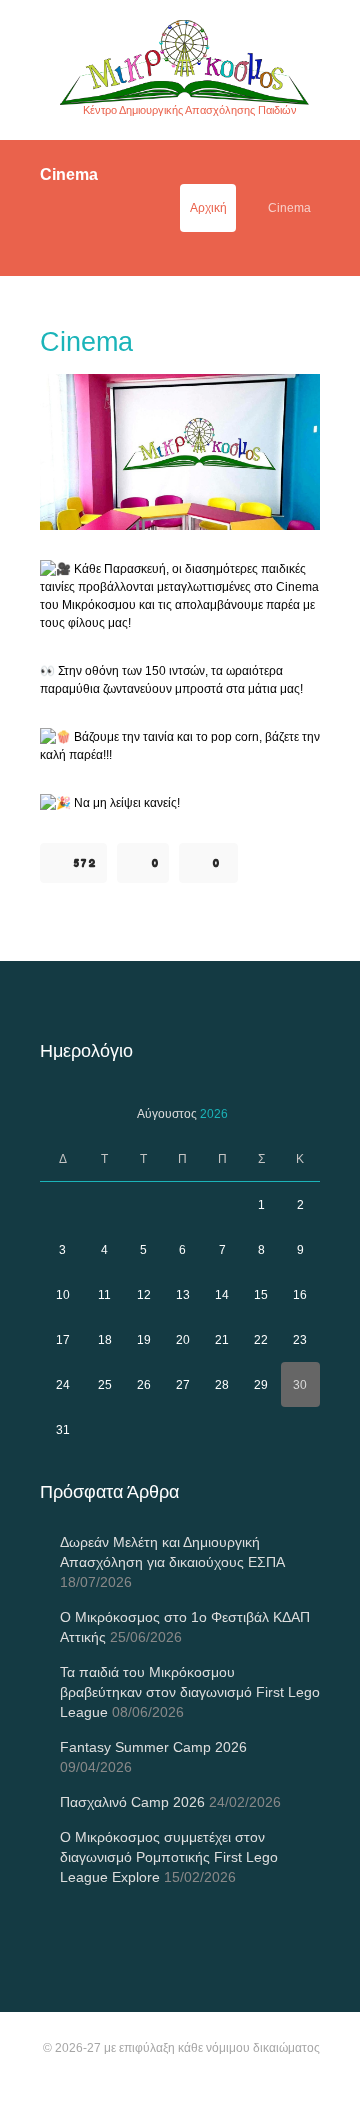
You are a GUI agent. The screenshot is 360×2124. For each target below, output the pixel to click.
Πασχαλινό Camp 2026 (132, 1802)
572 (85, 863)
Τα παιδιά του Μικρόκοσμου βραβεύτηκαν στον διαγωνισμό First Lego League (190, 1692)
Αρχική (208, 208)
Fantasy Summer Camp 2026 (153, 1747)
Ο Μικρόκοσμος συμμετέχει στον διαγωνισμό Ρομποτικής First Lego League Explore (169, 1857)
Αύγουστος (182, 1114)
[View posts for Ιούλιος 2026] (62, 1113)
